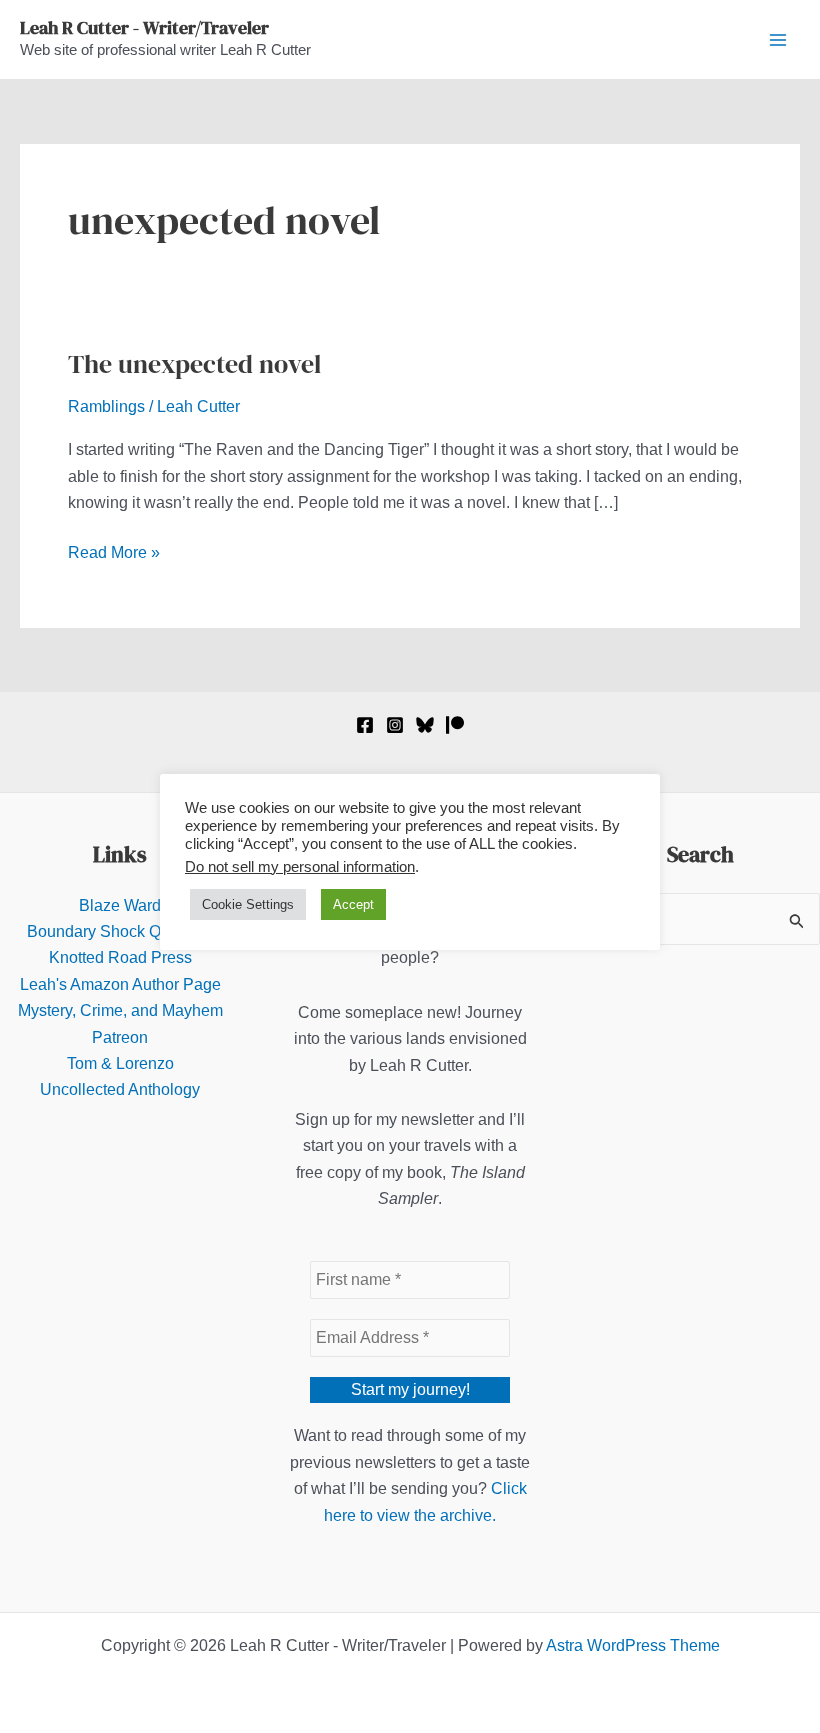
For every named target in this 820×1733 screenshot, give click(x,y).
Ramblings (106, 406)
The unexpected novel (194, 364)
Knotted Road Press (120, 957)
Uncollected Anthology (120, 1089)
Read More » (114, 554)
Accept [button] (353, 904)
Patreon (120, 1037)
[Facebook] (365, 725)
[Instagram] (395, 725)
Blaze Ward (120, 905)
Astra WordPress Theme (633, 1645)
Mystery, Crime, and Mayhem (120, 1010)
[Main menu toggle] (778, 40)
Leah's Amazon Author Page (120, 984)
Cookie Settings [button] (248, 904)
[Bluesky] (425, 725)
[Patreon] (455, 725)
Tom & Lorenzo (120, 1063)
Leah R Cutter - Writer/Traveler (144, 27)
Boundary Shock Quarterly (120, 931)
